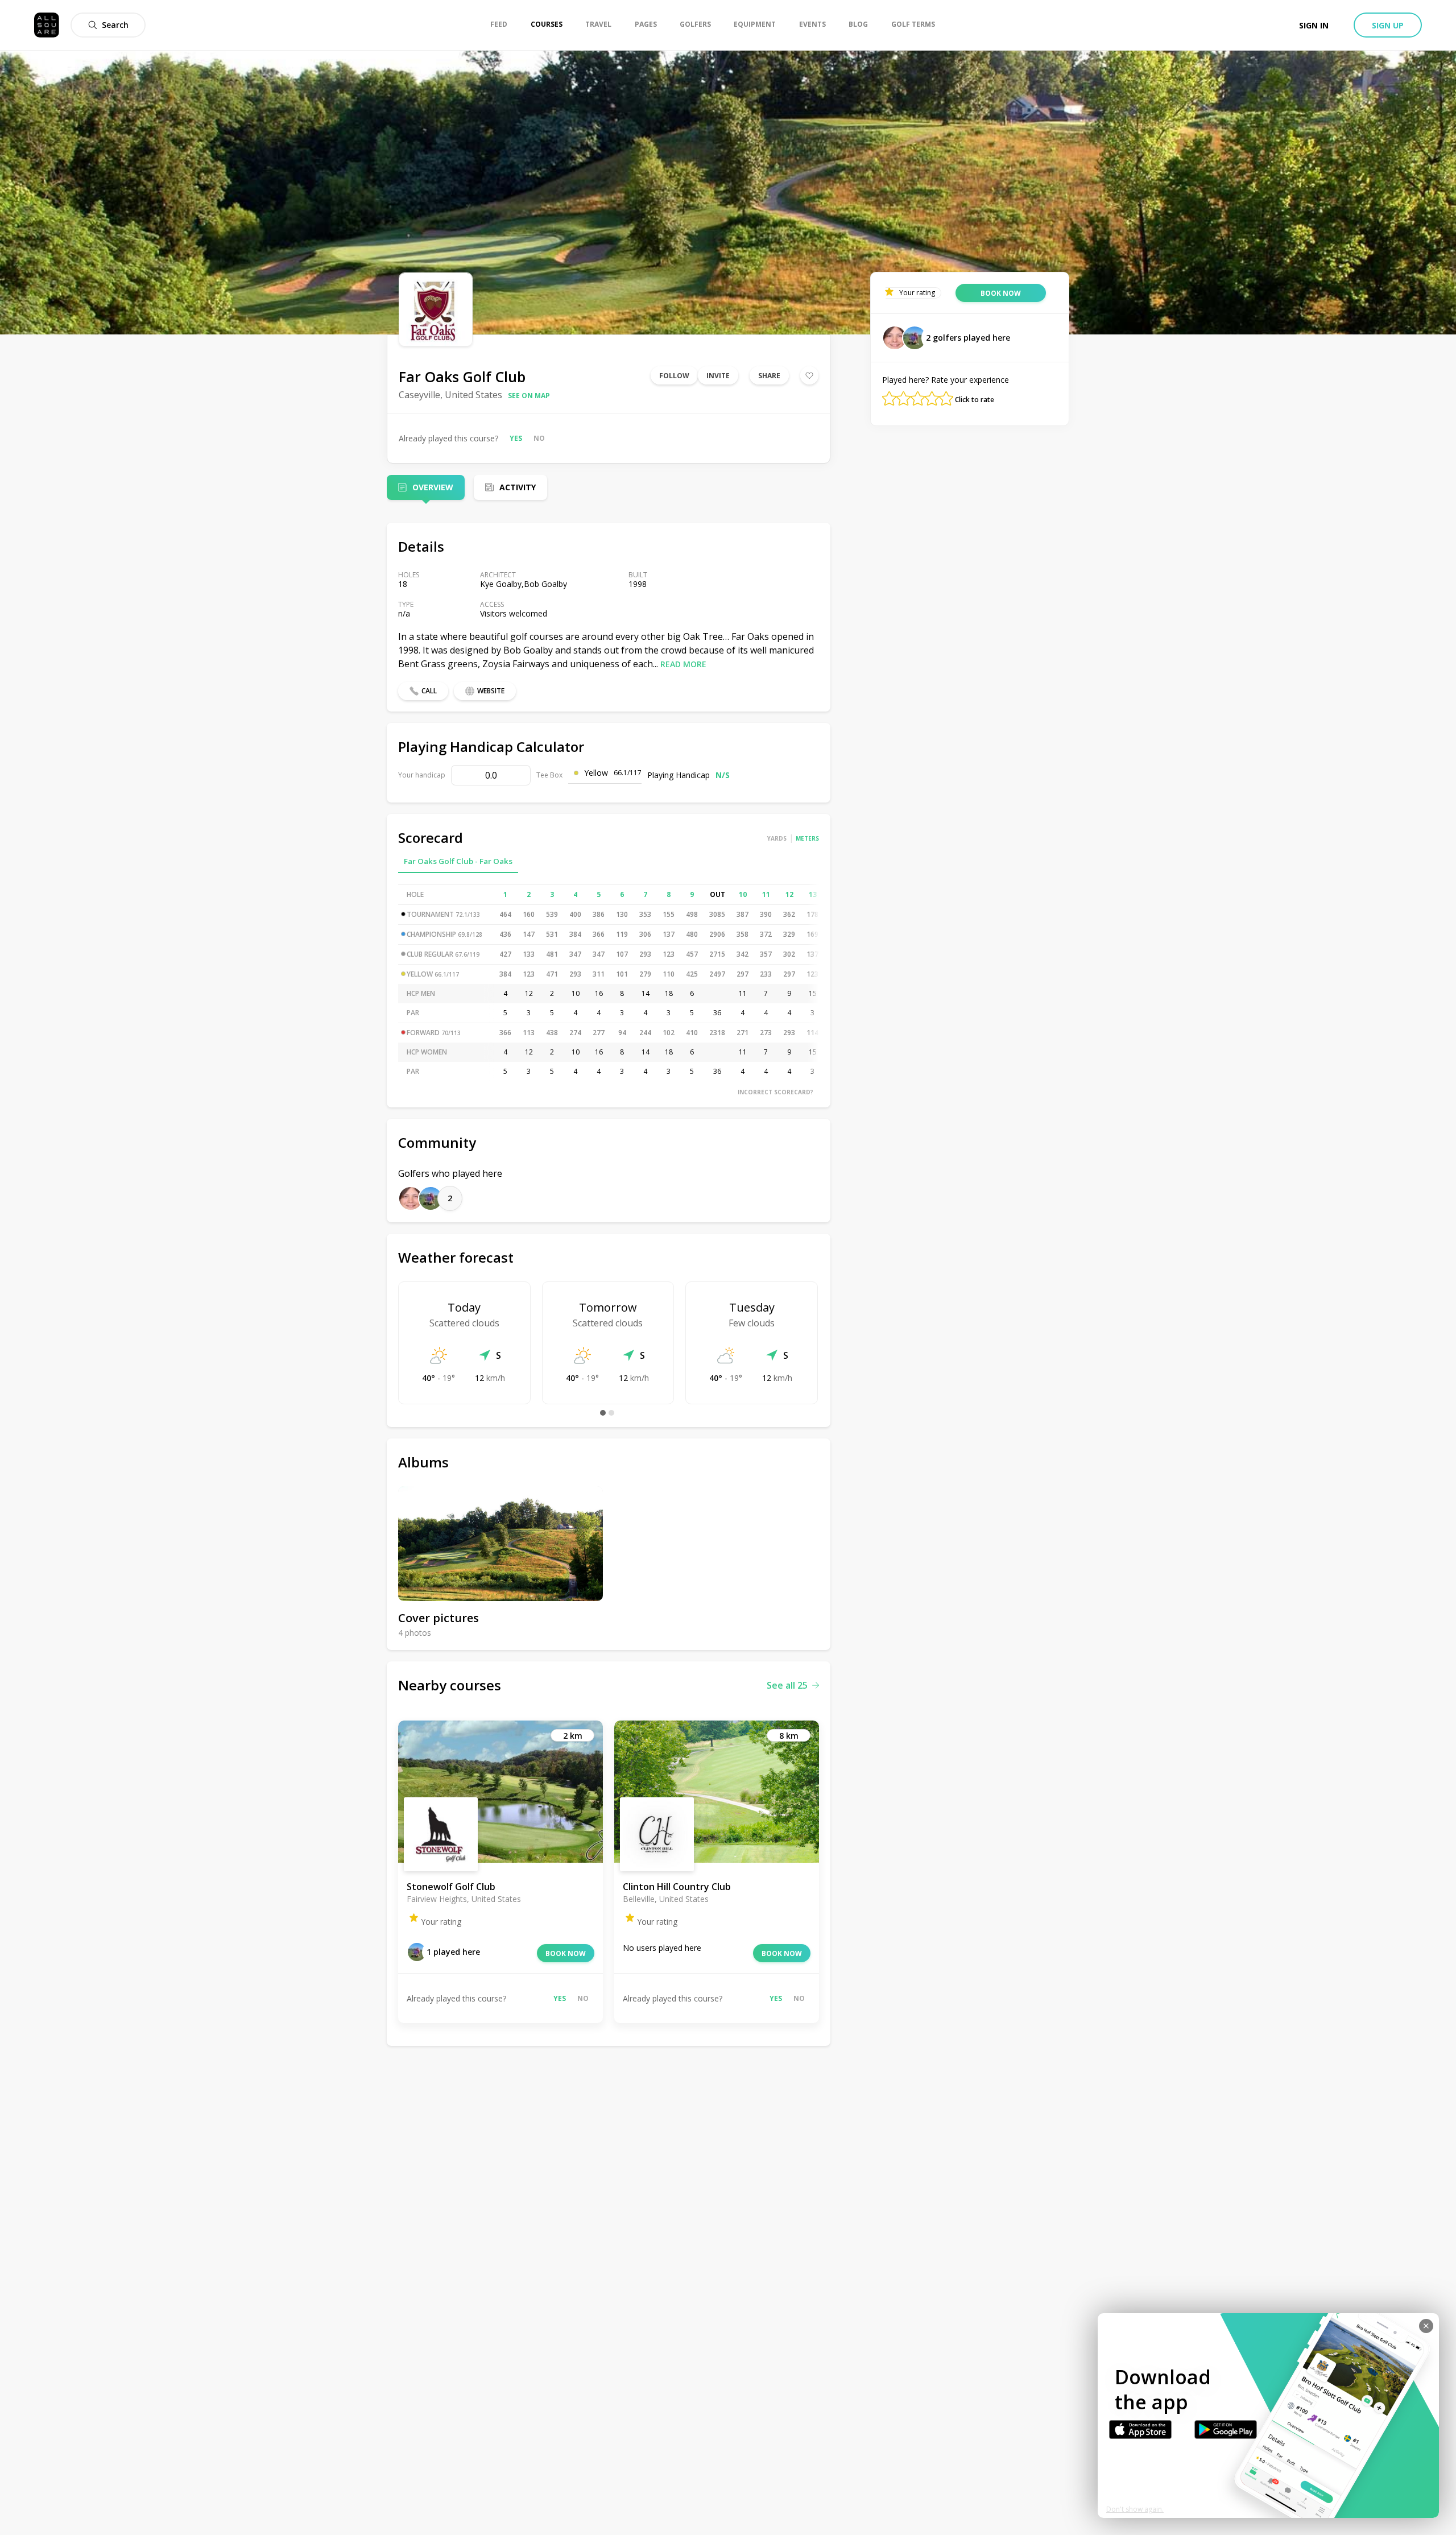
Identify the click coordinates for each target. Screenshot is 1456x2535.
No (539, 438)
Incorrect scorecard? (775, 1092)
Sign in (1314, 25)
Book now (566, 1953)
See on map (529, 396)
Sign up (1388, 25)
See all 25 (787, 1685)
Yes (516, 438)
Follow (674, 376)
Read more (683, 664)
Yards (777, 838)
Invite (718, 376)
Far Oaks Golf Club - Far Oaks (458, 861)
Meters (807, 838)
